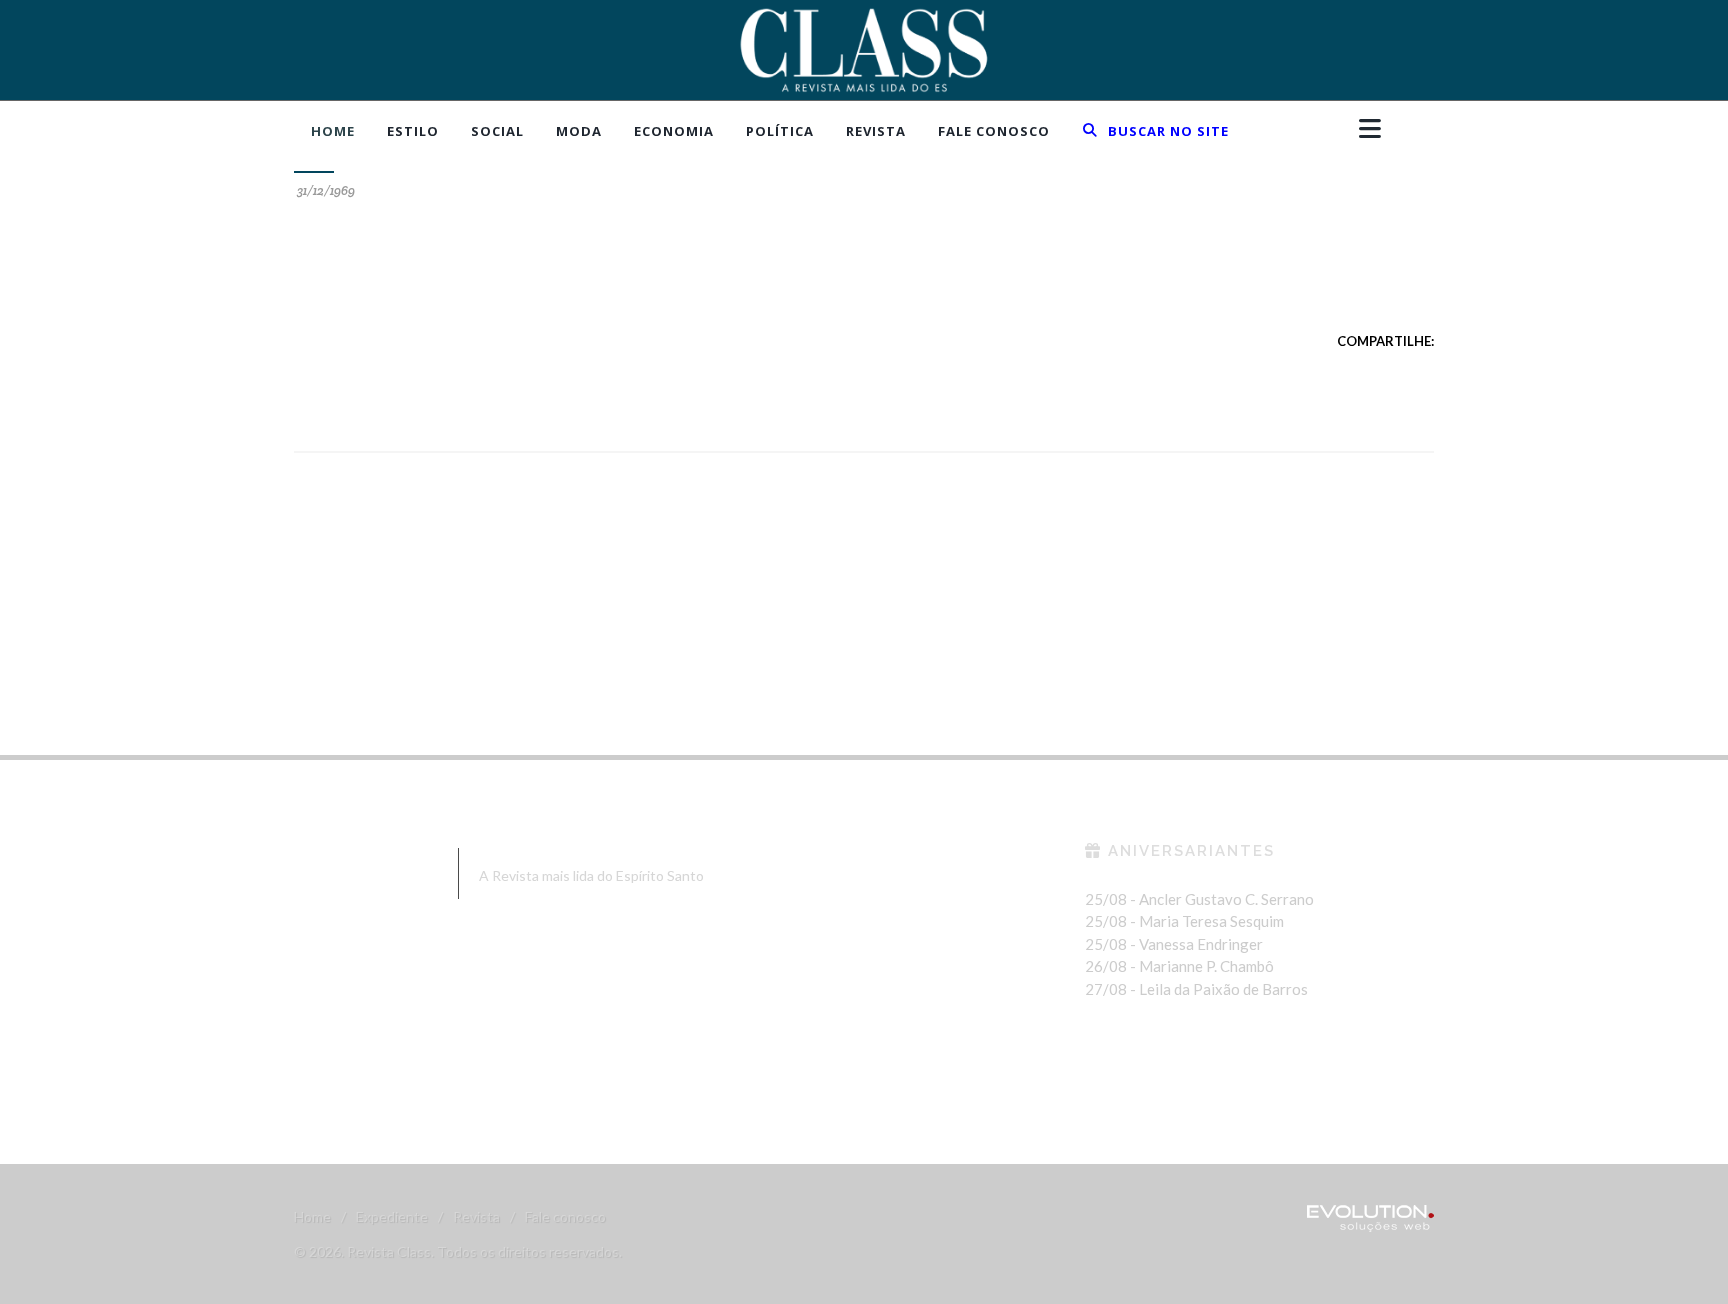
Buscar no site (1166, 131)
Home (312, 1216)
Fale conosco (565, 1216)
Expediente (392, 1216)
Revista (476, 1216)
